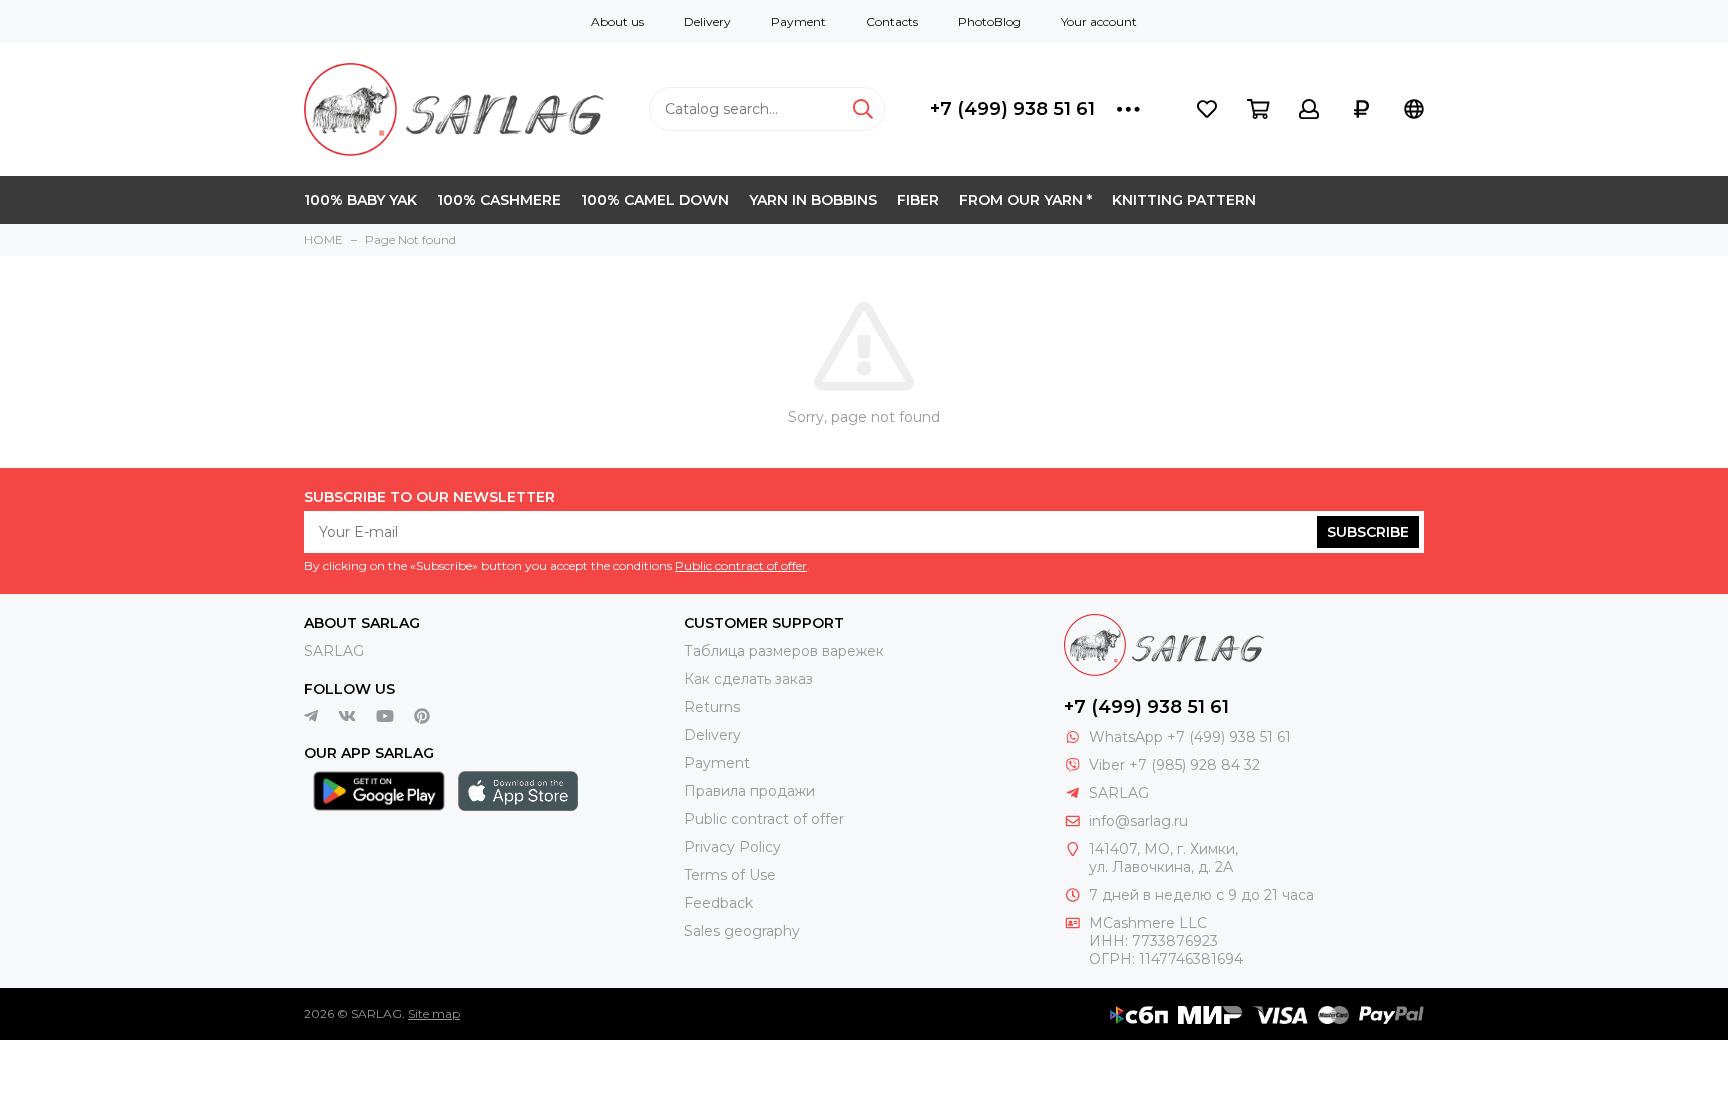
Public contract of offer (741, 565)
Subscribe (1368, 532)
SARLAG (334, 651)
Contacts (892, 21)
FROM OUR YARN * (1025, 200)
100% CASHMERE (499, 200)
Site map (434, 1013)
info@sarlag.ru (1138, 821)
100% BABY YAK (360, 200)
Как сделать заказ (748, 679)
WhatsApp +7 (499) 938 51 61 (1190, 737)
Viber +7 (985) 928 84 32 (1174, 765)
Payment (798, 21)
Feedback (718, 903)
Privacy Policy (732, 847)
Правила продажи (749, 791)
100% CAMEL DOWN (655, 200)
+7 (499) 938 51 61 (1012, 109)
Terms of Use (730, 875)
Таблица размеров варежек (784, 651)
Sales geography (742, 931)
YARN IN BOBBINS (813, 200)
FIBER (918, 200)
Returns (712, 707)
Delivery (707, 21)
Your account (1099, 21)
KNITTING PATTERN (1184, 200)
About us (617, 21)
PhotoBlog (989, 21)
